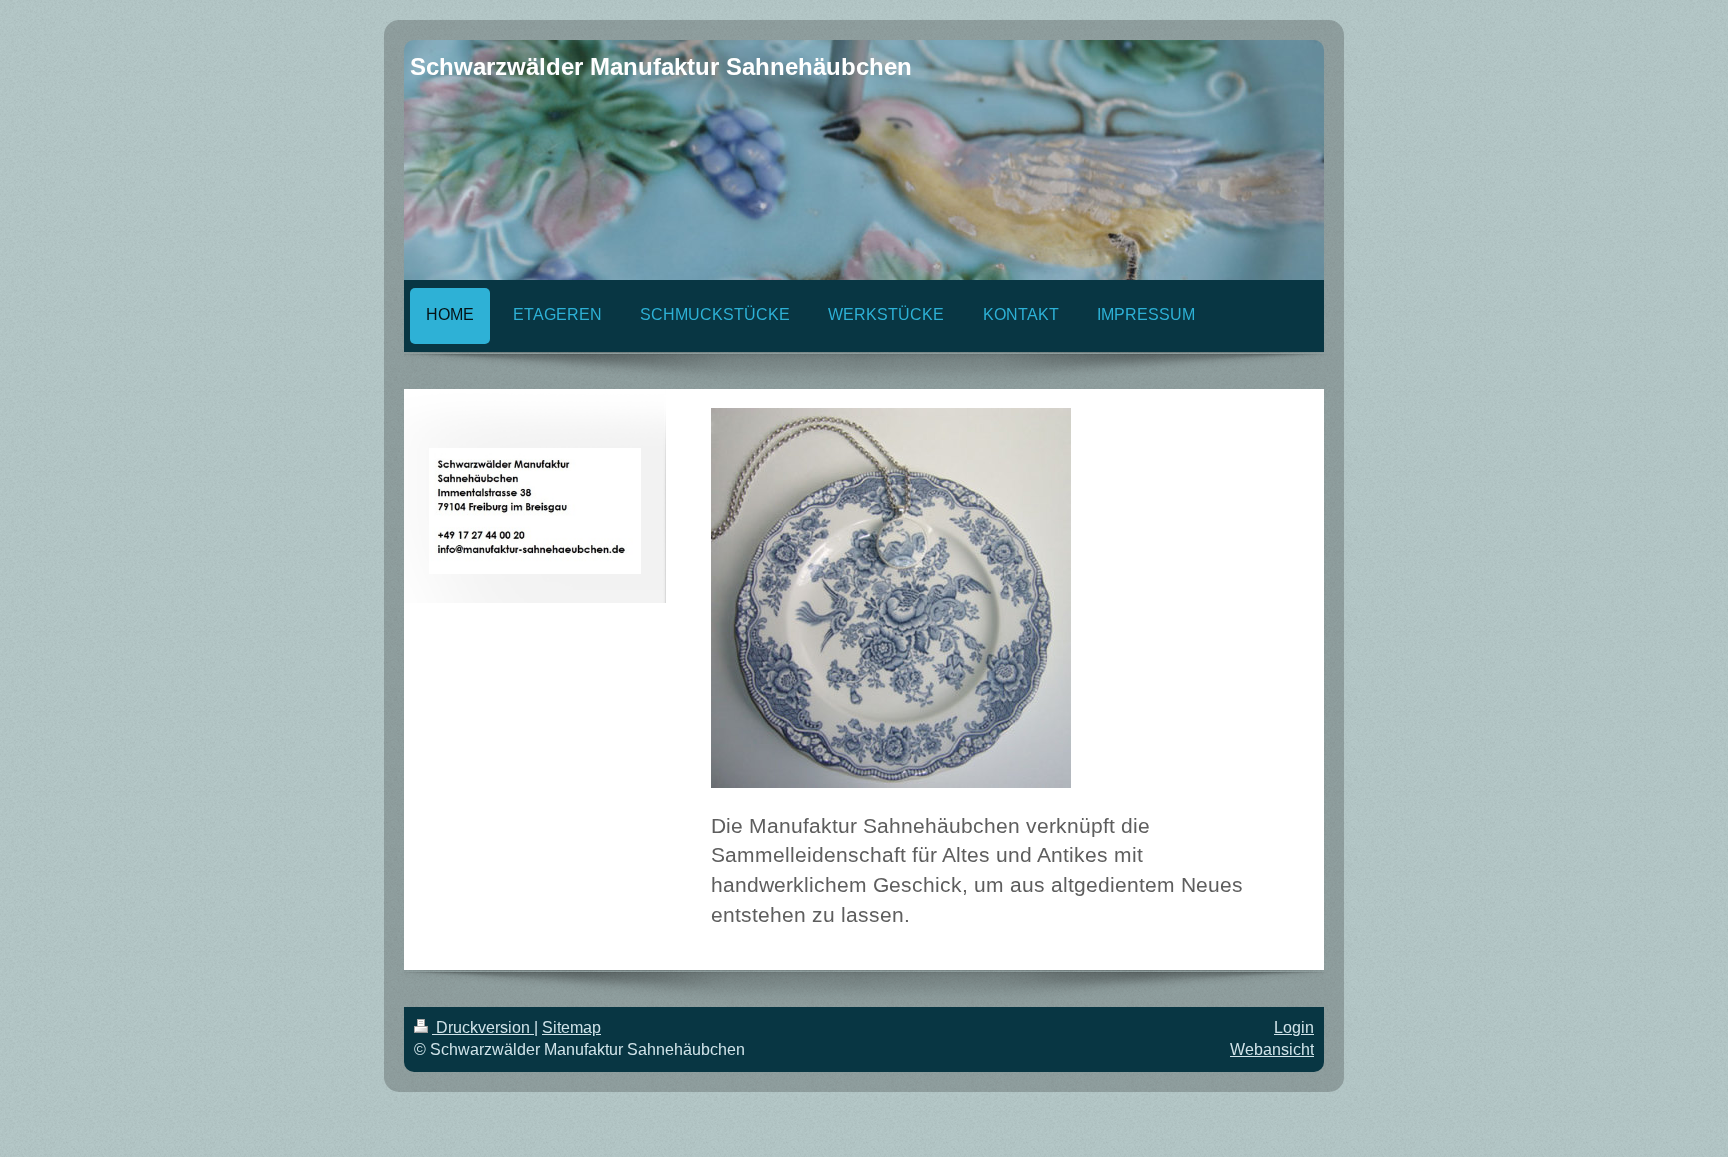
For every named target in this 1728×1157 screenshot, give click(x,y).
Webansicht (1272, 1049)
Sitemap (571, 1027)
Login (1294, 1027)
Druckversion (483, 1027)
